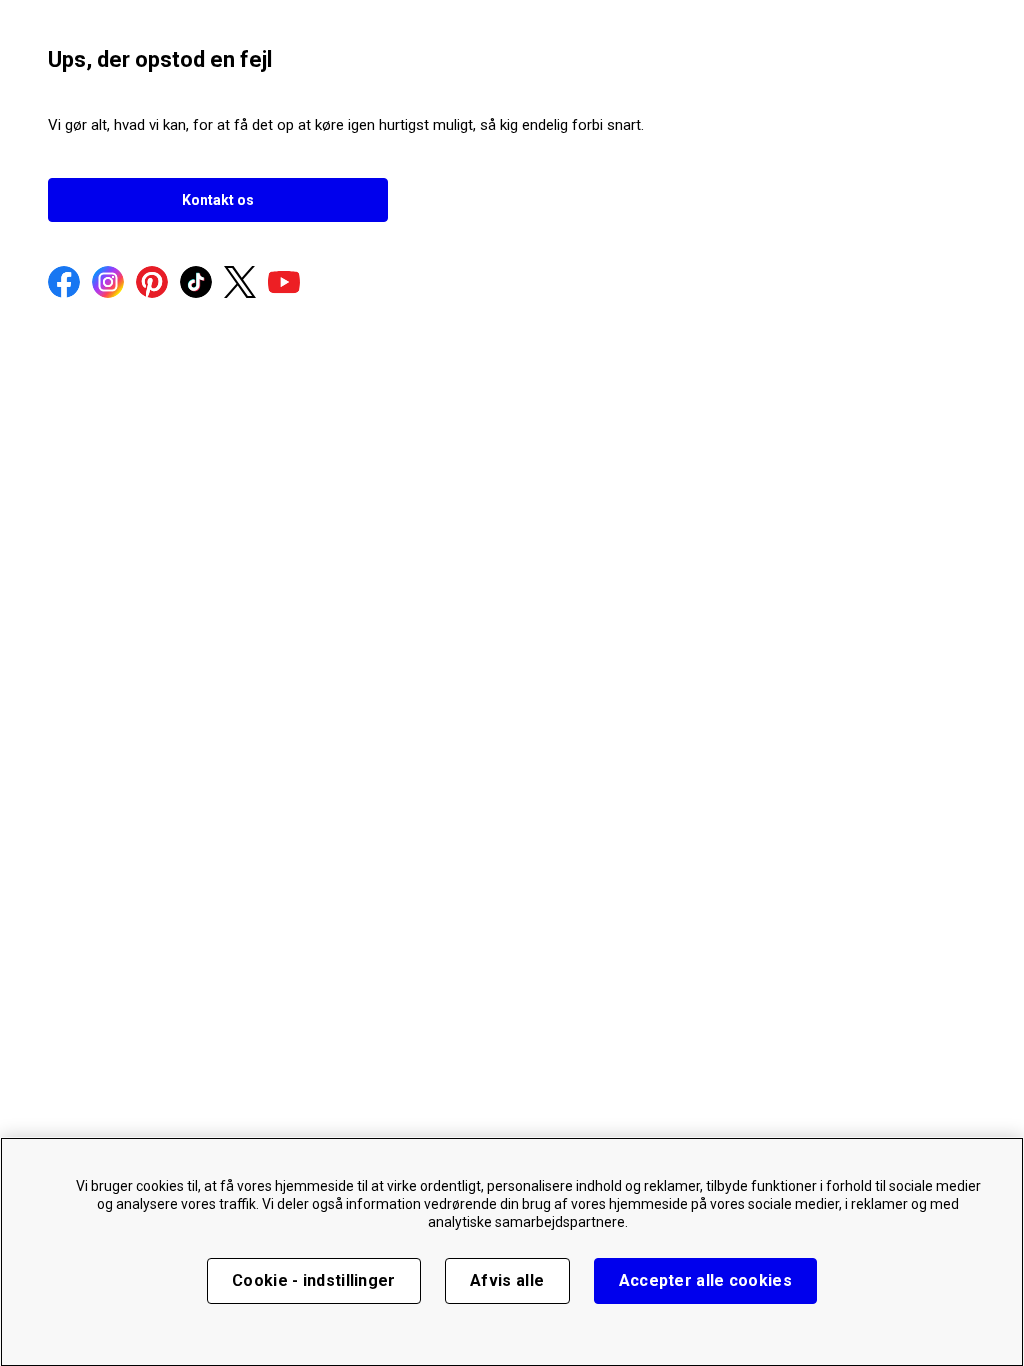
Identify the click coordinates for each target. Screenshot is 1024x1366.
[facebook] (64, 284)
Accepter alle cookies (705, 1280)
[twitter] (240, 284)
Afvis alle (507, 1280)
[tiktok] (196, 284)
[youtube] (284, 284)
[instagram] (108, 284)
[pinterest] (152, 284)
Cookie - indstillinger (314, 1280)
